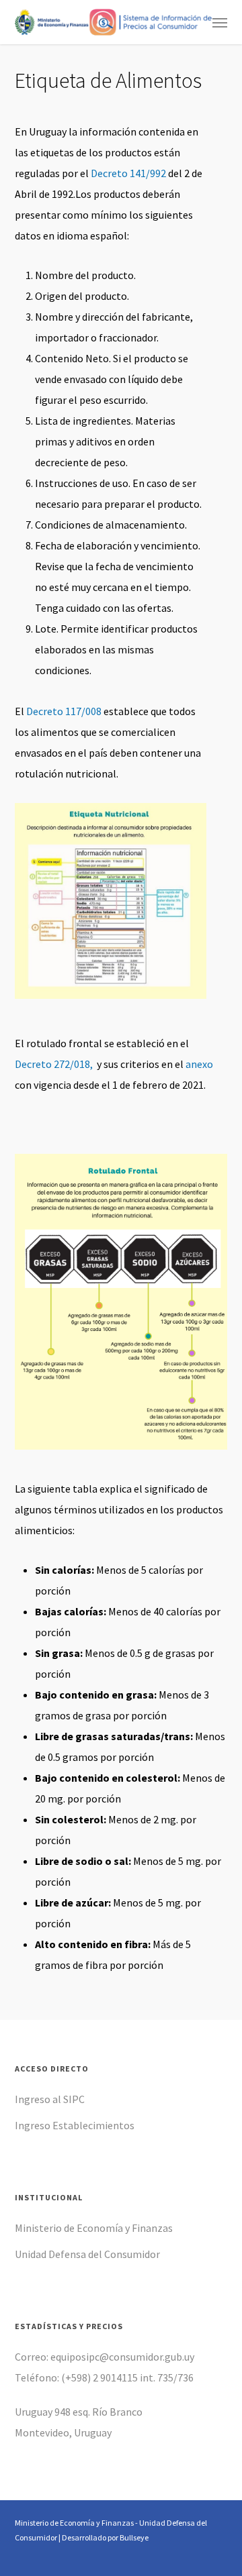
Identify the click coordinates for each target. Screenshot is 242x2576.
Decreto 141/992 (128, 173)
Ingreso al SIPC (50, 2099)
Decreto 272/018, (54, 1064)
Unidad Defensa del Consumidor (87, 2254)
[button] (220, 22)
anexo (199, 1064)
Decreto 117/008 (64, 711)
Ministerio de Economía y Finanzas (94, 2228)
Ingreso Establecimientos (75, 2125)
